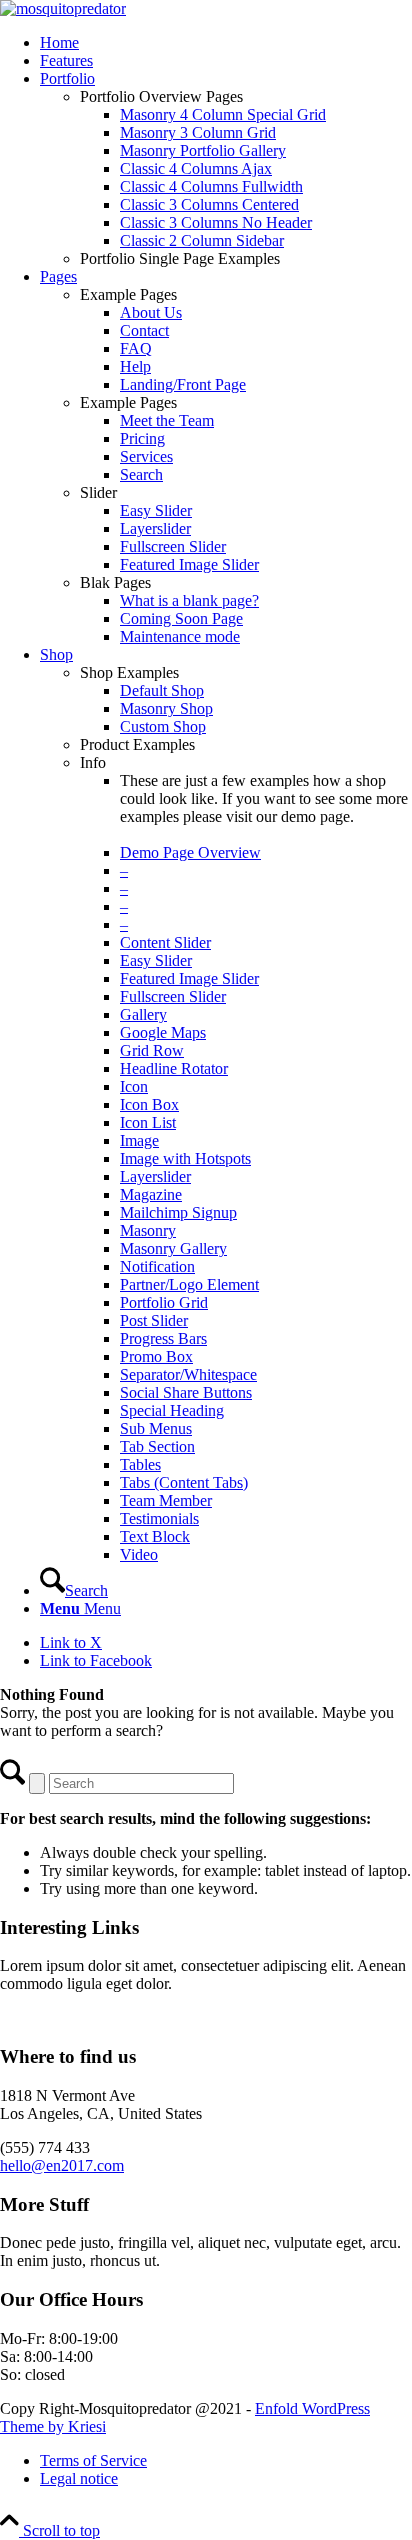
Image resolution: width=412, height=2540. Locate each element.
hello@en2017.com (62, 2165)
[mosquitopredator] (63, 8)
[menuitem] (226, 43)
